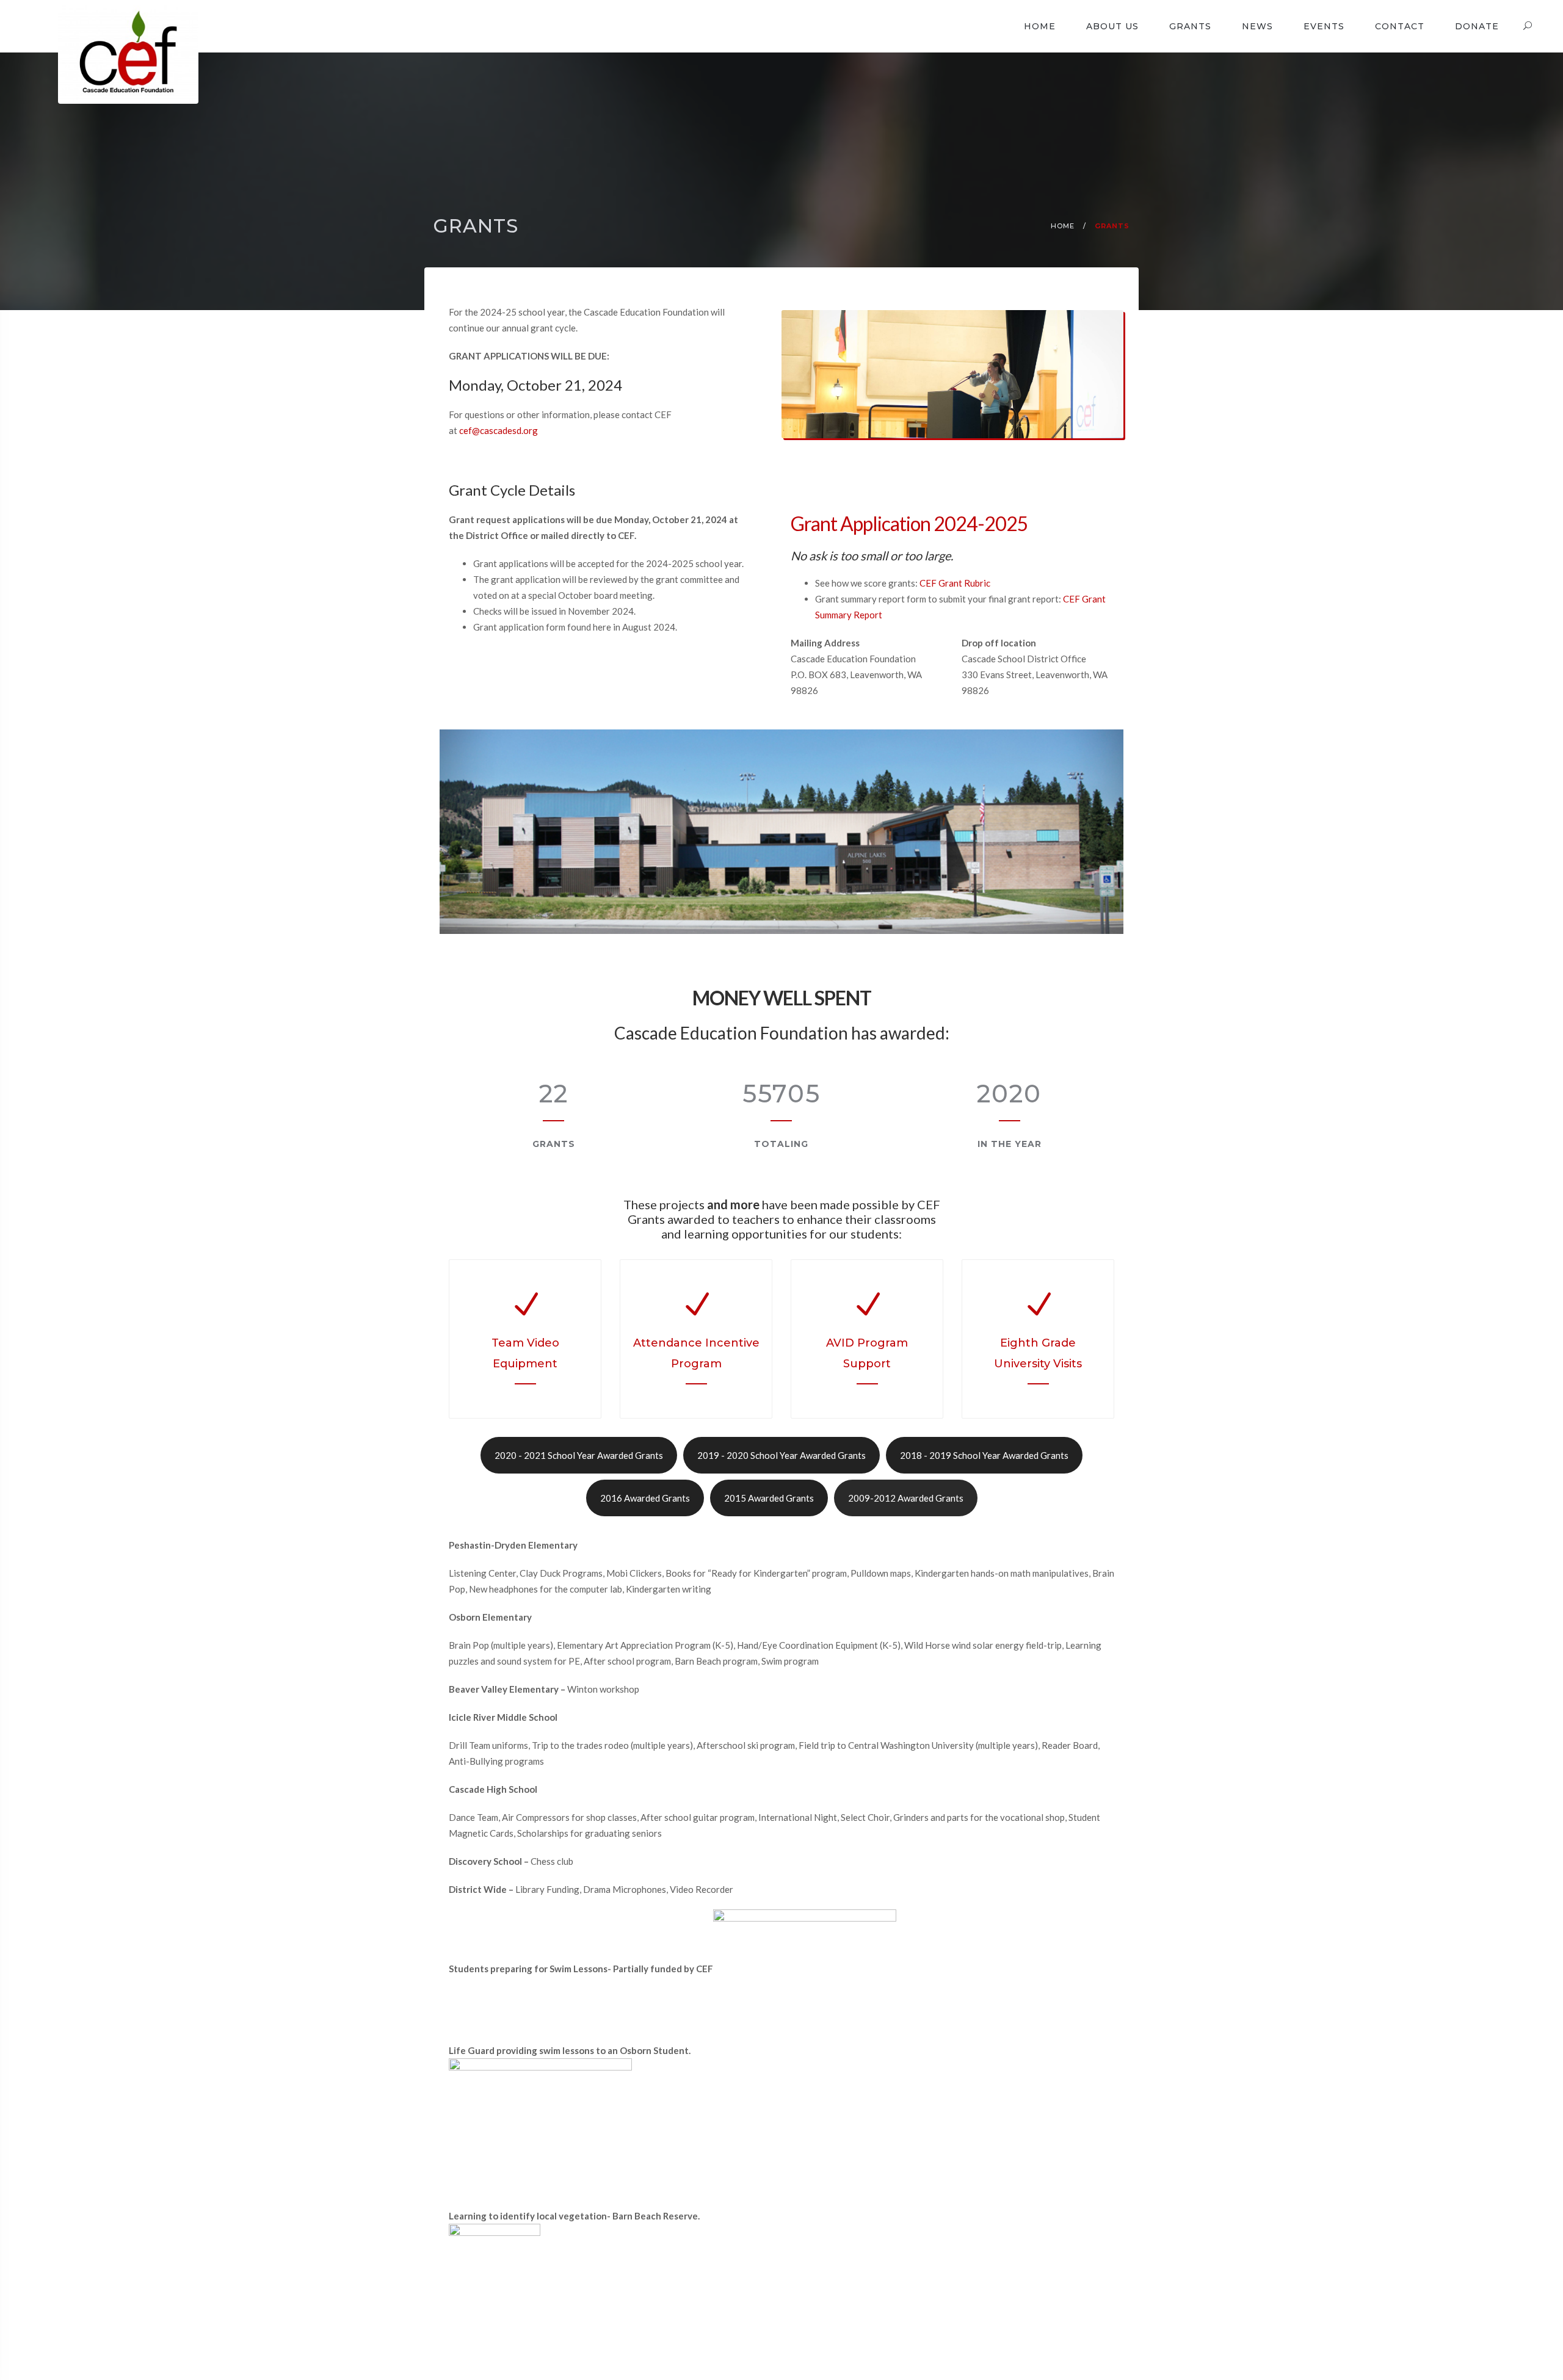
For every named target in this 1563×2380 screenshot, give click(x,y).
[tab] (579, 1455)
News (1257, 26)
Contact (1400, 26)
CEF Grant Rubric (955, 583)
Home (1040, 26)
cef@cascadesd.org (499, 430)
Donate (1477, 26)
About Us (1112, 26)
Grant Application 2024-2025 (909, 523)
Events (1324, 26)
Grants (1190, 26)
